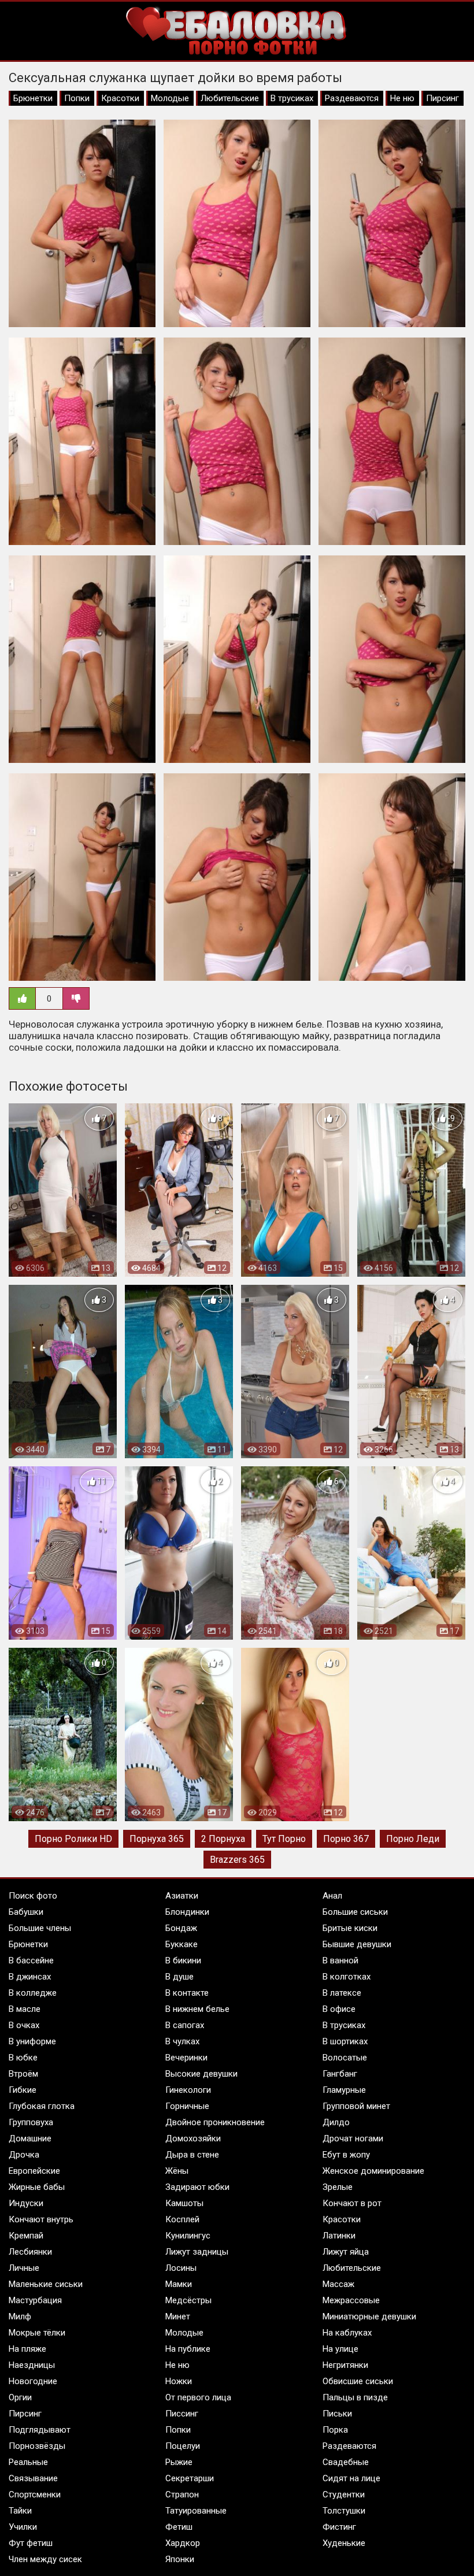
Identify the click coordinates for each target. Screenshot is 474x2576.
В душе (179, 1977)
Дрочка (24, 2155)
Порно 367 (346, 1839)
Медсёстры (188, 2300)
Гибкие (23, 2090)
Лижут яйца (346, 2252)
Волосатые (345, 2058)
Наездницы (32, 2365)
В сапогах (185, 2025)
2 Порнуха (223, 1839)
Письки (337, 2414)
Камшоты (184, 2203)
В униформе (32, 2041)
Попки (77, 98)
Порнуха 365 (157, 1839)
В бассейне (31, 1960)
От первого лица (198, 2397)
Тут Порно (284, 1839)
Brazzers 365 (237, 1860)
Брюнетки (33, 98)
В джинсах (30, 1977)
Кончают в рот (352, 2203)
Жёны (177, 2171)
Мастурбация (35, 2300)
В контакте (187, 1993)
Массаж (338, 2284)
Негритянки (345, 2365)
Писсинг (182, 2414)
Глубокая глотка (42, 2106)
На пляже (27, 2349)
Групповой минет (356, 2106)
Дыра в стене (192, 2155)
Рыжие (179, 2462)
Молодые (170, 98)
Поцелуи (183, 2446)
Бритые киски (350, 1928)
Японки (180, 2559)
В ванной (340, 1960)
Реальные (28, 2462)
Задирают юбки (197, 2187)
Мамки (179, 2284)
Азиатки (182, 1896)
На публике (188, 2349)
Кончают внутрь (41, 2219)
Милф (20, 2316)
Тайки (20, 2511)
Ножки (179, 2381)
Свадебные (346, 2462)
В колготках (347, 1977)
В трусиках (292, 98)
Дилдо (336, 2122)
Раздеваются (352, 98)
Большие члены (40, 1928)
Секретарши (190, 2478)
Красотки (120, 98)
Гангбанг (340, 2074)
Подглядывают (40, 2430)
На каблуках (347, 2333)
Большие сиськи (355, 1912)
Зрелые (338, 2187)
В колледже (33, 1993)
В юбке (23, 2058)
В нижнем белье (197, 2009)
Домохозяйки (193, 2138)
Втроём (23, 2074)
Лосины (181, 2268)
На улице (340, 2349)
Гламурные (344, 2090)
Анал (332, 1896)
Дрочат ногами (353, 2138)
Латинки (339, 2236)
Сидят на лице (351, 2478)
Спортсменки (35, 2495)
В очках (24, 2025)
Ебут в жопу (346, 2155)
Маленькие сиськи (46, 2284)
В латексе (342, 1993)
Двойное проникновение (215, 2122)
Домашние (30, 2138)
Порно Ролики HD (73, 1839)
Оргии (20, 2397)
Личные (24, 2268)
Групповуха (31, 2122)
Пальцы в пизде (355, 2397)
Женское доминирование (373, 2171)
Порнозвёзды (37, 2446)
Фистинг (339, 2527)
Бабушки (26, 1912)
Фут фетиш (31, 2543)
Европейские (34, 2171)
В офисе (339, 2009)
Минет (178, 2316)
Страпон (182, 2495)
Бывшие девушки (357, 1944)
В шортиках (345, 2041)
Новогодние (33, 2381)
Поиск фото (33, 1896)
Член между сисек (45, 2559)
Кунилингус (188, 2236)
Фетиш (179, 2527)
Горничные (187, 2106)
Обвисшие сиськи (358, 2381)
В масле (25, 2009)
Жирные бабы (37, 2187)
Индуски (26, 2203)
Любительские (230, 98)
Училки (23, 2527)
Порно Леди (413, 1839)
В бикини (183, 1960)
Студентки (344, 2495)
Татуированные (196, 2511)
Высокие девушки (201, 2074)
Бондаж (181, 1928)
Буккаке (182, 1944)
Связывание (33, 2478)
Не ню (402, 98)
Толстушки (344, 2511)
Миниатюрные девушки (369, 2316)
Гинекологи (188, 2090)
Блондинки (187, 1912)
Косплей (182, 2219)
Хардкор (183, 2543)
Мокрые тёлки (37, 2333)
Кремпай (26, 2236)
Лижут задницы (197, 2252)
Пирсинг (442, 98)
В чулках (182, 2041)
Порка (335, 2430)
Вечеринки (186, 2058)
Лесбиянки (30, 2252)
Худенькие (344, 2543)
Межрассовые (351, 2300)
